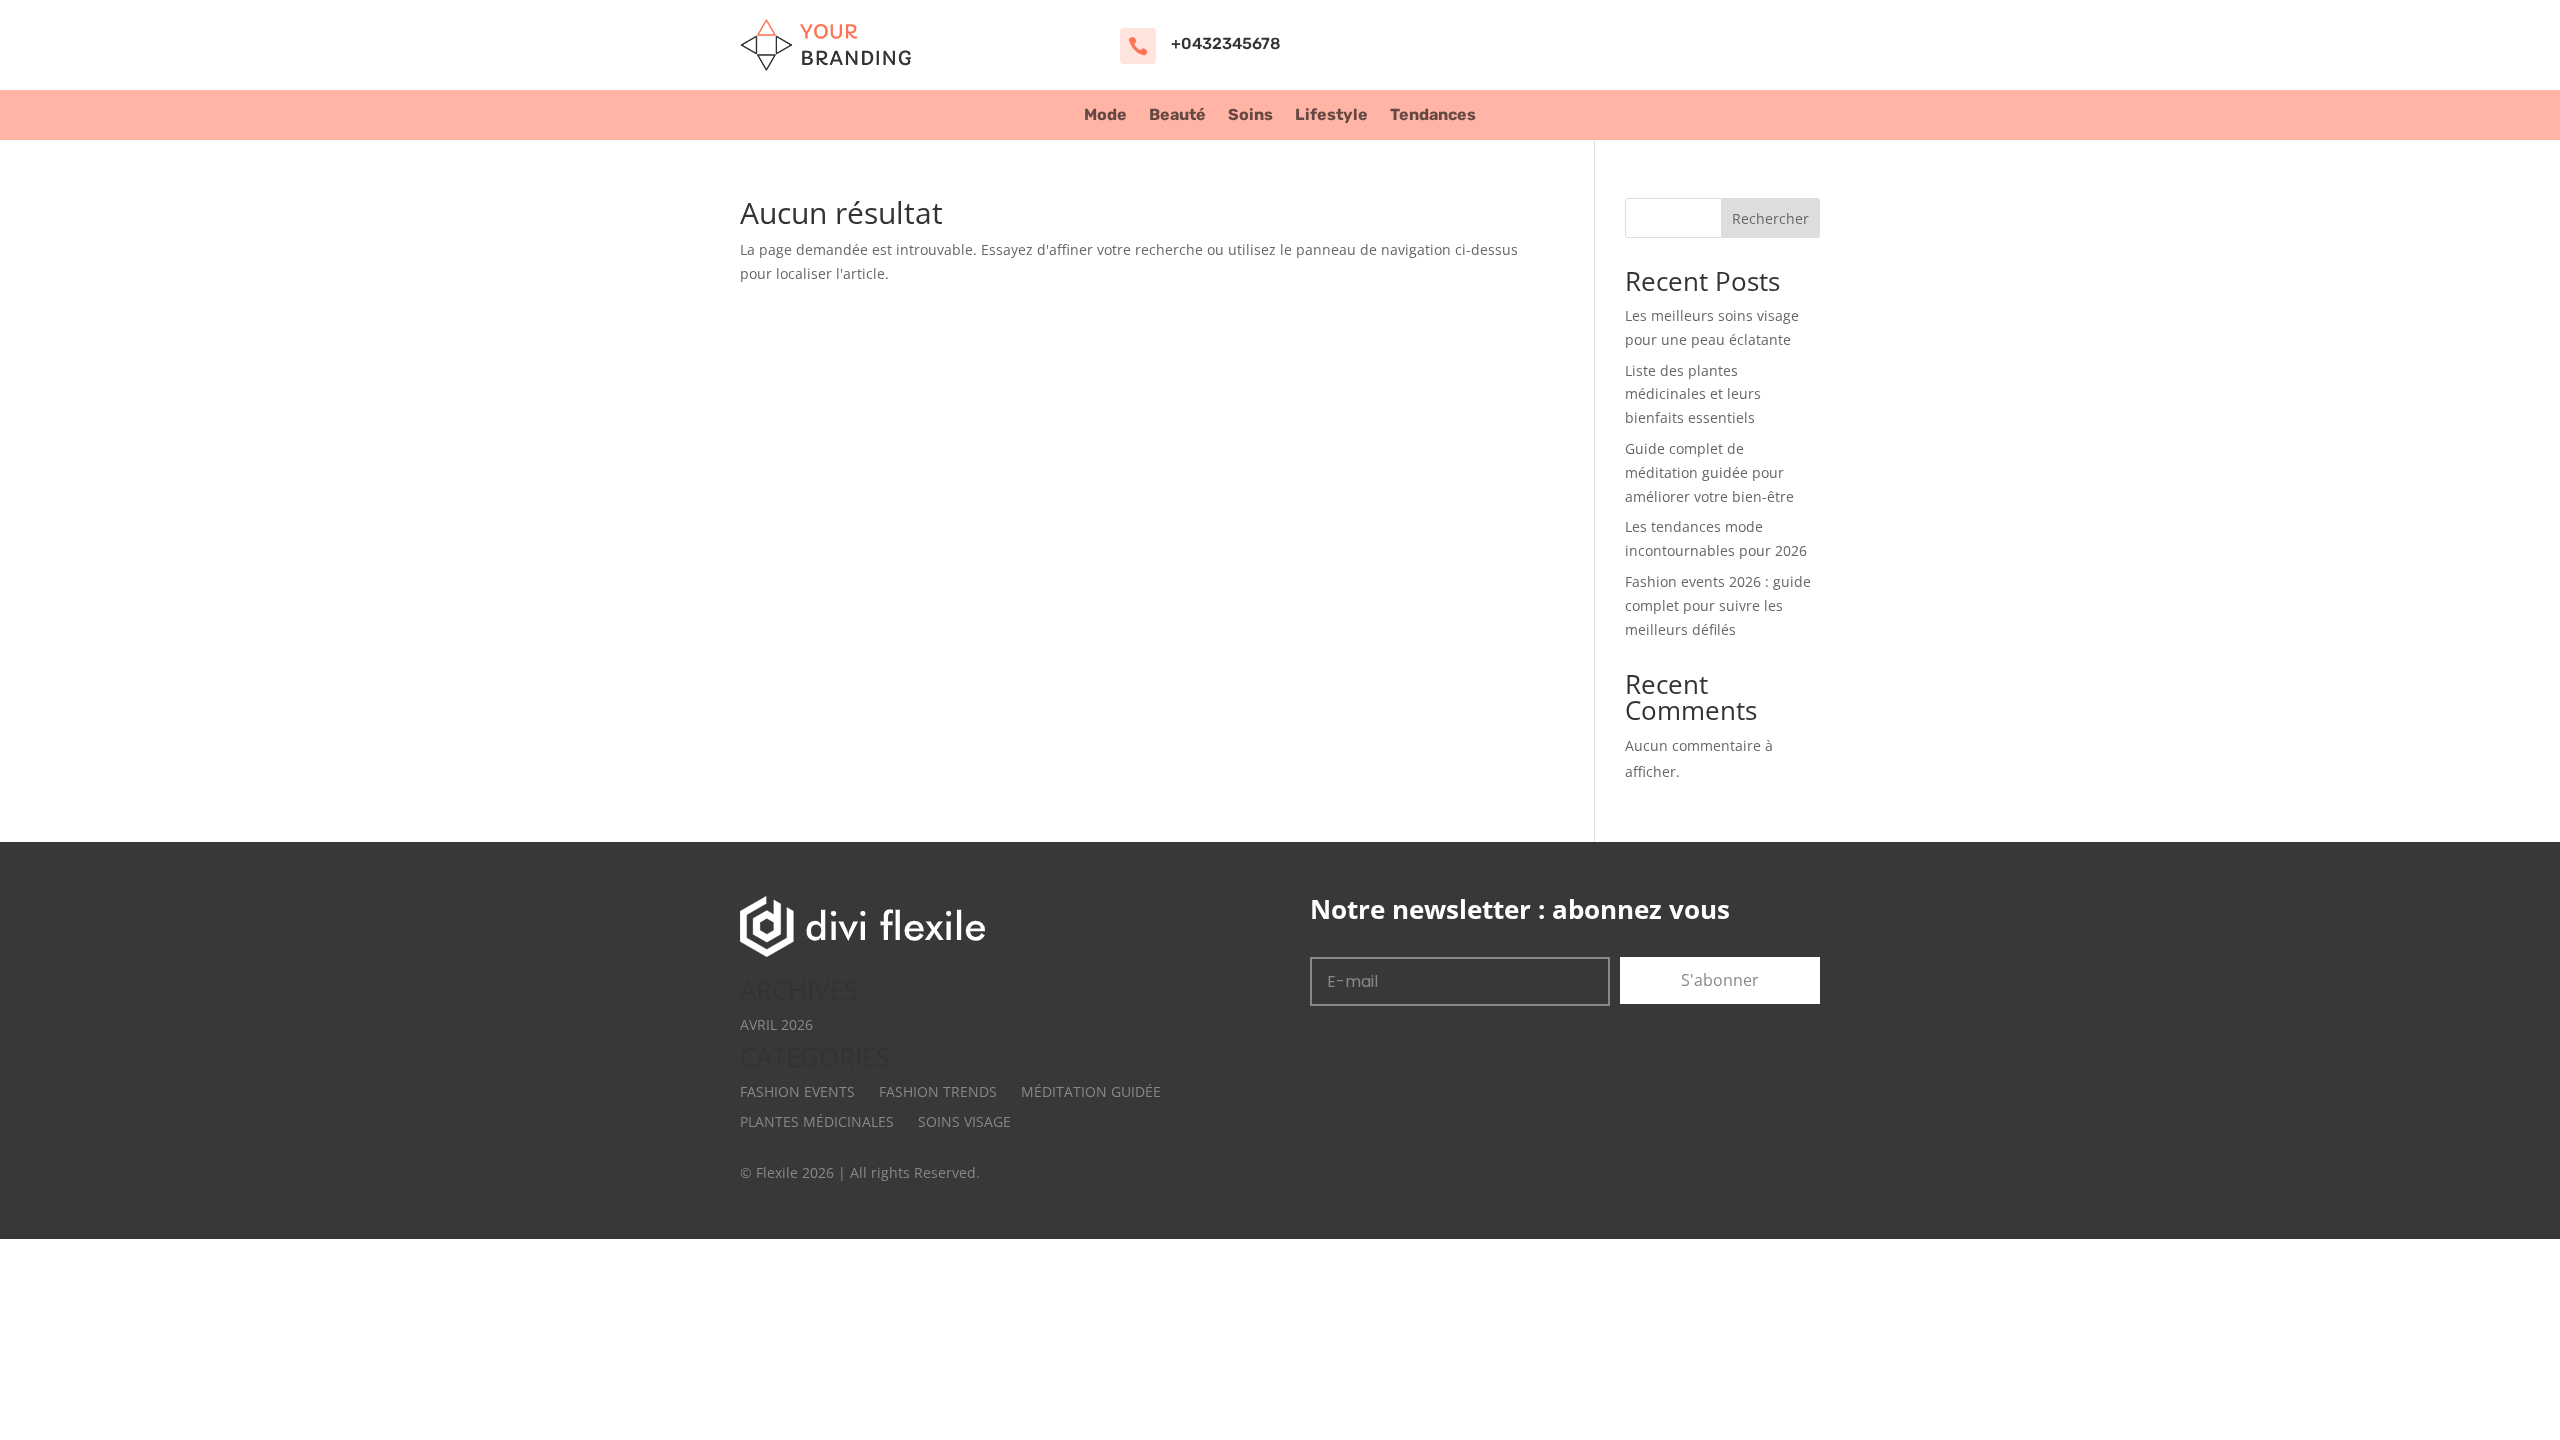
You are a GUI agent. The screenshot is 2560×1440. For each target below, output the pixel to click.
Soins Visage (964, 1121)
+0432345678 (1226, 43)
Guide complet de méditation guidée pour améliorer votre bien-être (1709, 472)
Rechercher (1770, 218)
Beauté (1177, 116)
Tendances (1433, 116)
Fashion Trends (938, 1091)
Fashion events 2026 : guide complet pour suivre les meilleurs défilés (1718, 605)
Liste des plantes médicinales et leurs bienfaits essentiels (1693, 394)
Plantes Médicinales (817, 1121)
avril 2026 (776, 1024)
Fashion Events (797, 1091)
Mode (1105, 116)
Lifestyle (1331, 116)
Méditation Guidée (1091, 1091)
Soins (1250, 116)
